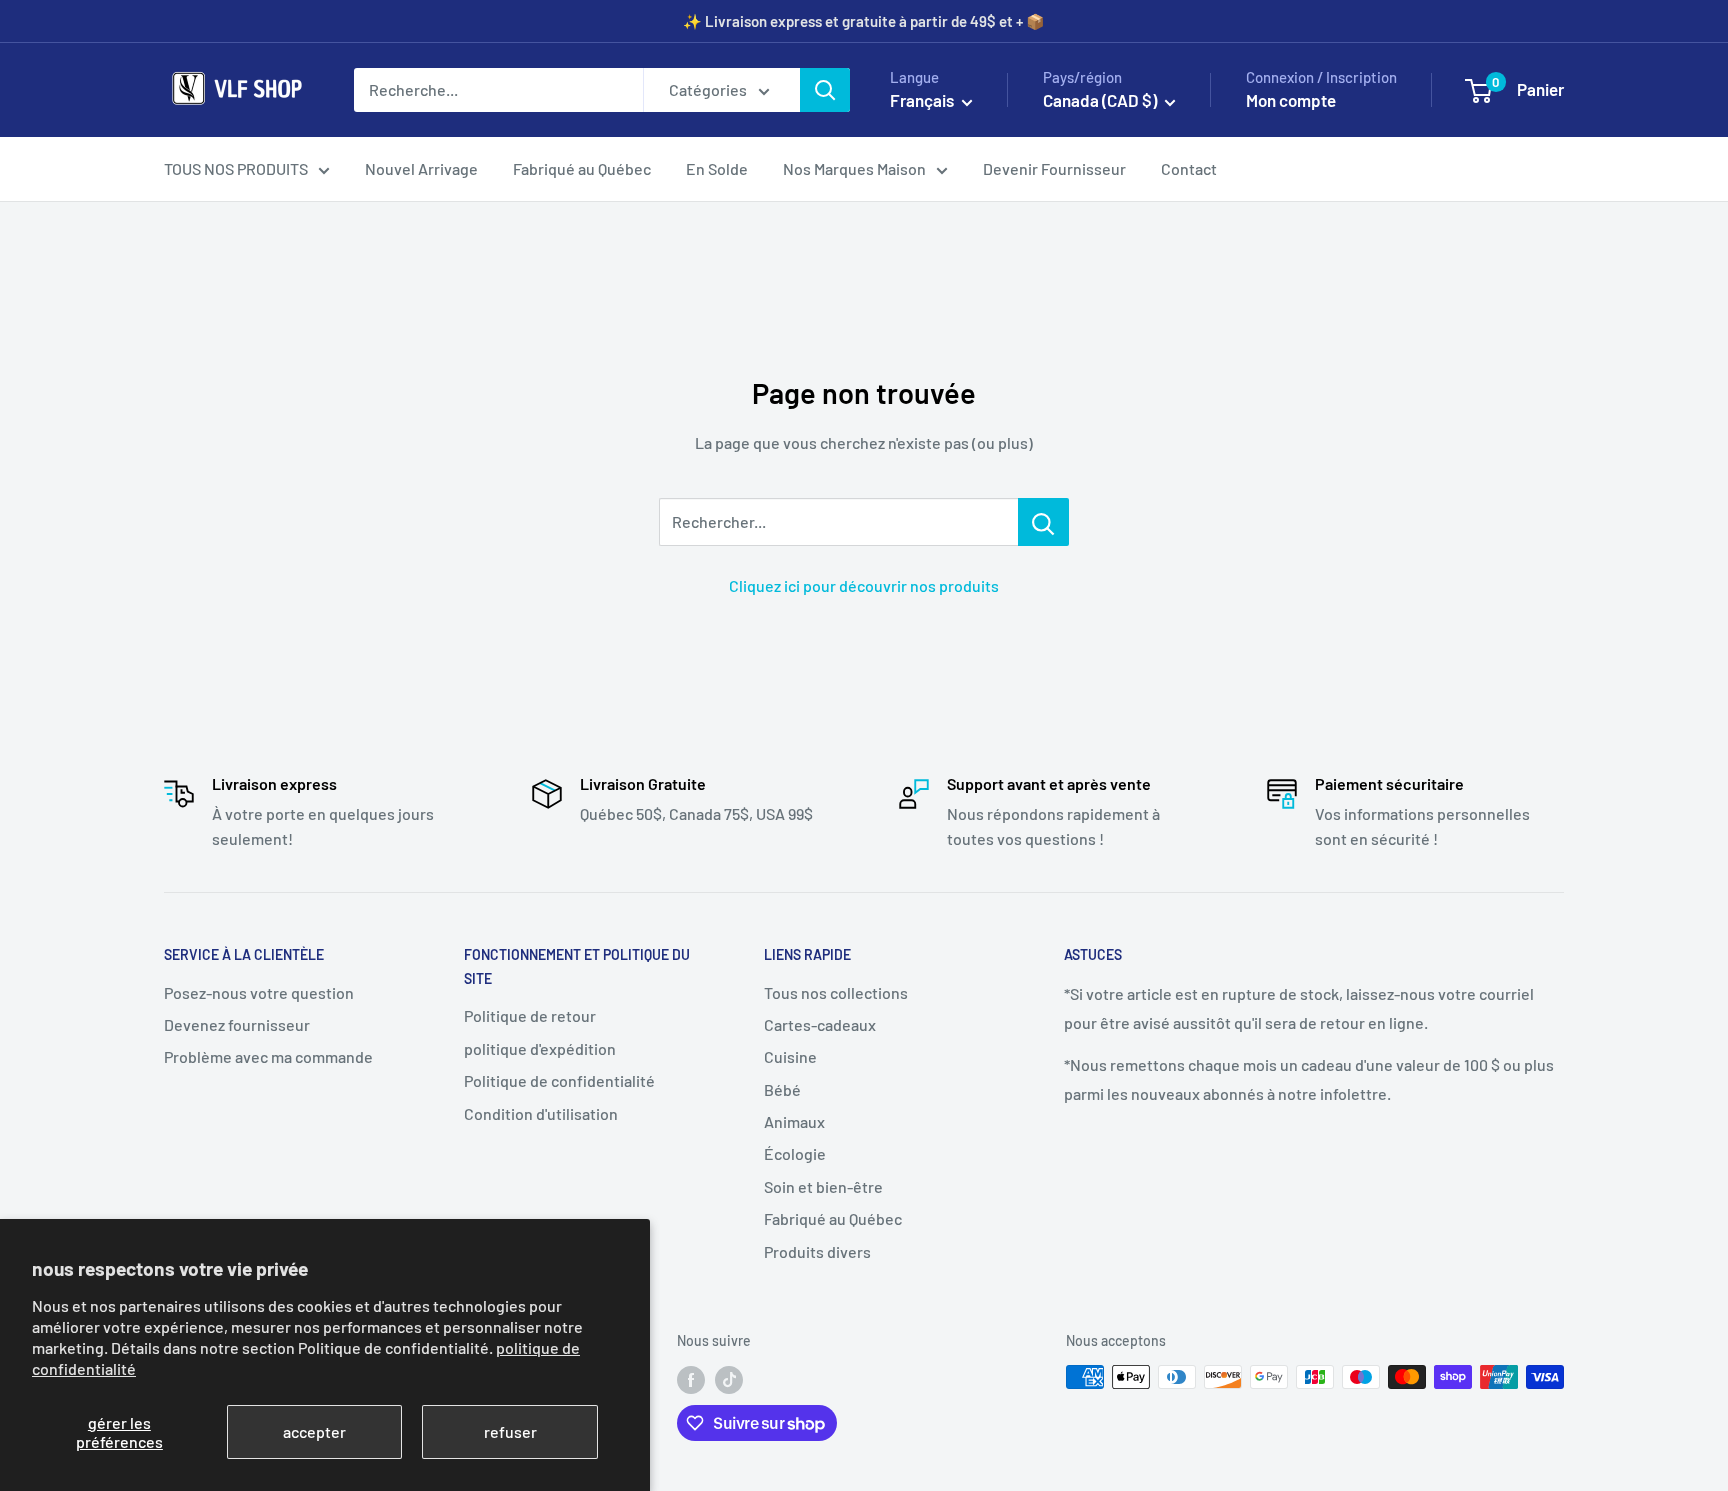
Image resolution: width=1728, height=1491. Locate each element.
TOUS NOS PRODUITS (236, 168)
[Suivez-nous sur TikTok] (729, 1379)
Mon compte (1291, 100)
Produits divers (817, 1251)
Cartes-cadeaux (820, 1024)
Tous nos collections (836, 992)
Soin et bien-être (823, 1186)
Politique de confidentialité (559, 1080)
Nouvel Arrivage (421, 168)
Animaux (794, 1121)
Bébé (782, 1089)
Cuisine (790, 1056)
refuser (510, 1431)
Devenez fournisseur (237, 1024)
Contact (1189, 168)
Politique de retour (530, 1015)
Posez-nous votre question (259, 992)
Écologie (795, 1153)
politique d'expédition (540, 1048)
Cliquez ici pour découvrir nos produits (864, 585)
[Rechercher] (825, 90)
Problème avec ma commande (268, 1056)
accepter (314, 1431)
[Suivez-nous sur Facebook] (691, 1379)
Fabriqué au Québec (582, 168)
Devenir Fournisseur (1054, 168)
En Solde (717, 168)
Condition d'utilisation (541, 1113)
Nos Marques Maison (854, 168)
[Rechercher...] (1043, 522)
